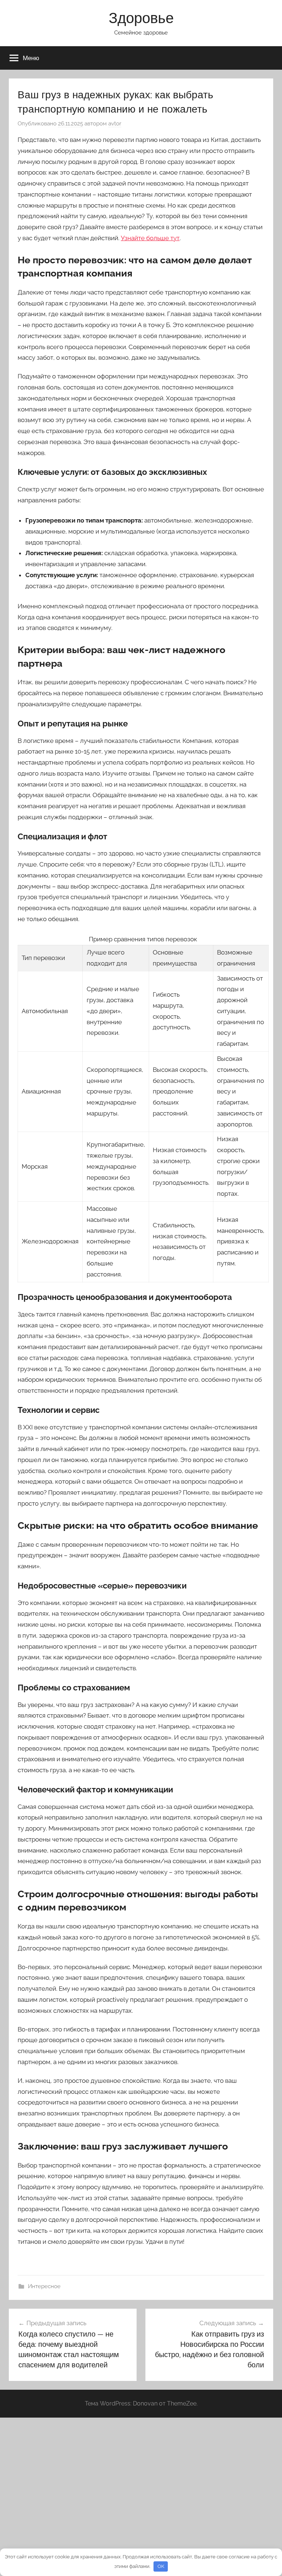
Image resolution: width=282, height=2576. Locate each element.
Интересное (44, 2286)
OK (161, 2566)
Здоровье (141, 18)
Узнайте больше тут (150, 238)
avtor (115, 124)
